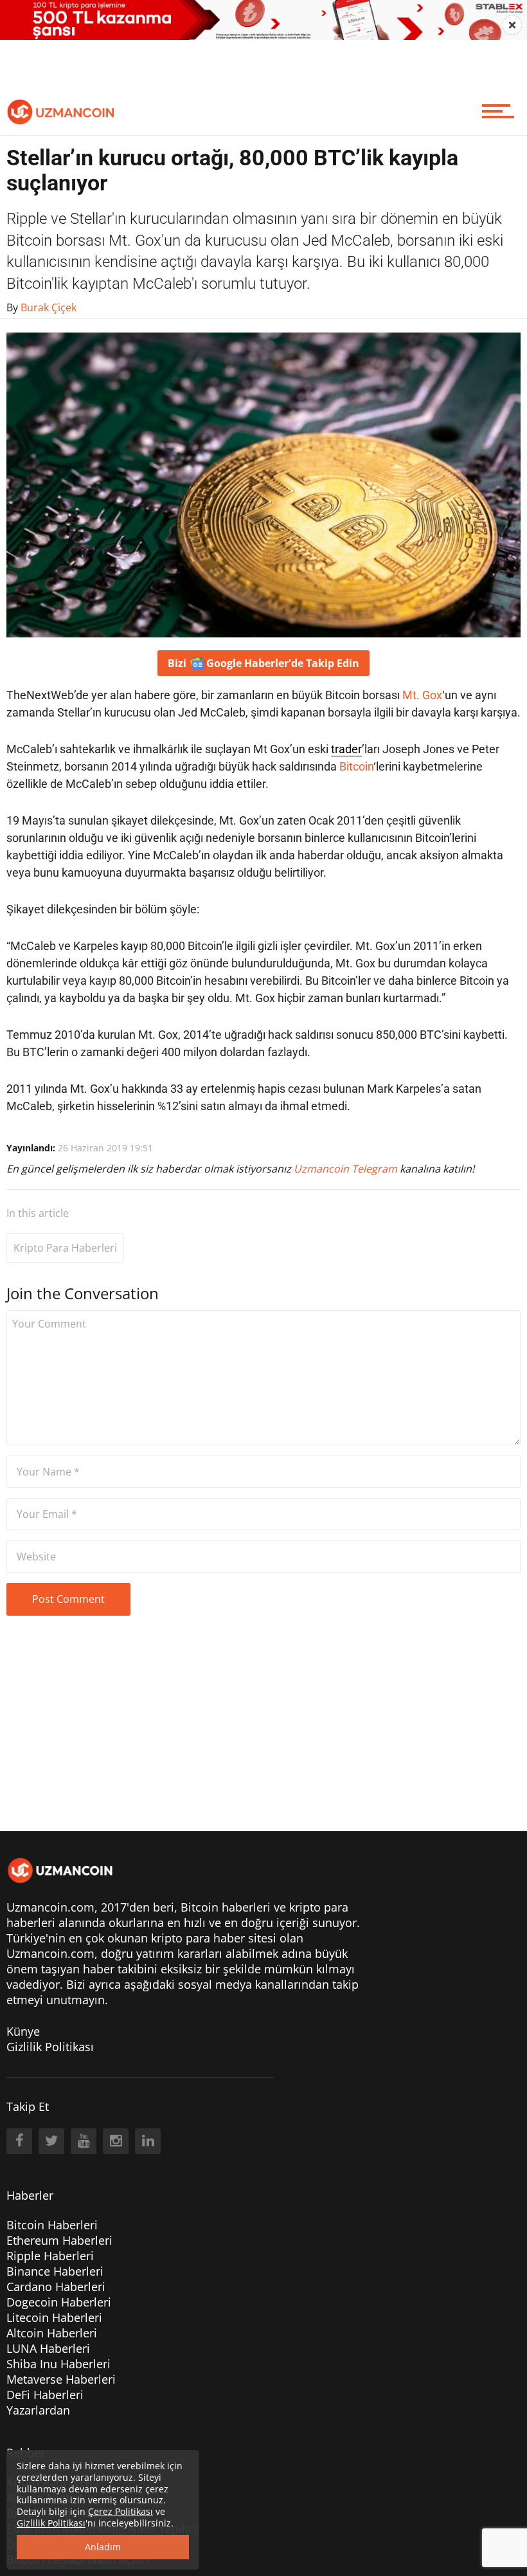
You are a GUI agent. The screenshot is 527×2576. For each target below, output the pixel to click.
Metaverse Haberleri (61, 2379)
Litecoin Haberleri (54, 2317)
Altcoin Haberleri (52, 2333)
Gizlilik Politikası (50, 2047)
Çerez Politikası (121, 2511)
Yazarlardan (38, 2410)
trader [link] (346, 749)
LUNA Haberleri (48, 2348)
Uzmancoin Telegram (347, 1169)
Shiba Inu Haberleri (58, 2364)
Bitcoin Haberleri (52, 2225)
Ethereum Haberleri (59, 2240)
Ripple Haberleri (50, 2256)
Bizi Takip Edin (263, 663)
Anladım (103, 2547)
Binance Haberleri (55, 2271)
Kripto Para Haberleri (65, 1248)
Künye (23, 2031)
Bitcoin (356, 766)
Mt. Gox (422, 695)
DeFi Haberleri (45, 2395)
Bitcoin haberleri (226, 1907)
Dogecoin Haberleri (59, 2302)
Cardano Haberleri (56, 2287)
